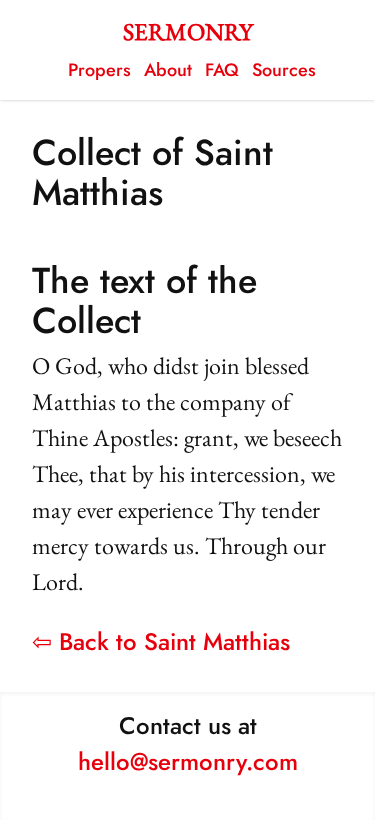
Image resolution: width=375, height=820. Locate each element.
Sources (284, 70)
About (168, 70)
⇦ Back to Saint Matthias (161, 641)
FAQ (222, 70)
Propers (99, 70)
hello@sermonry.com (188, 761)
